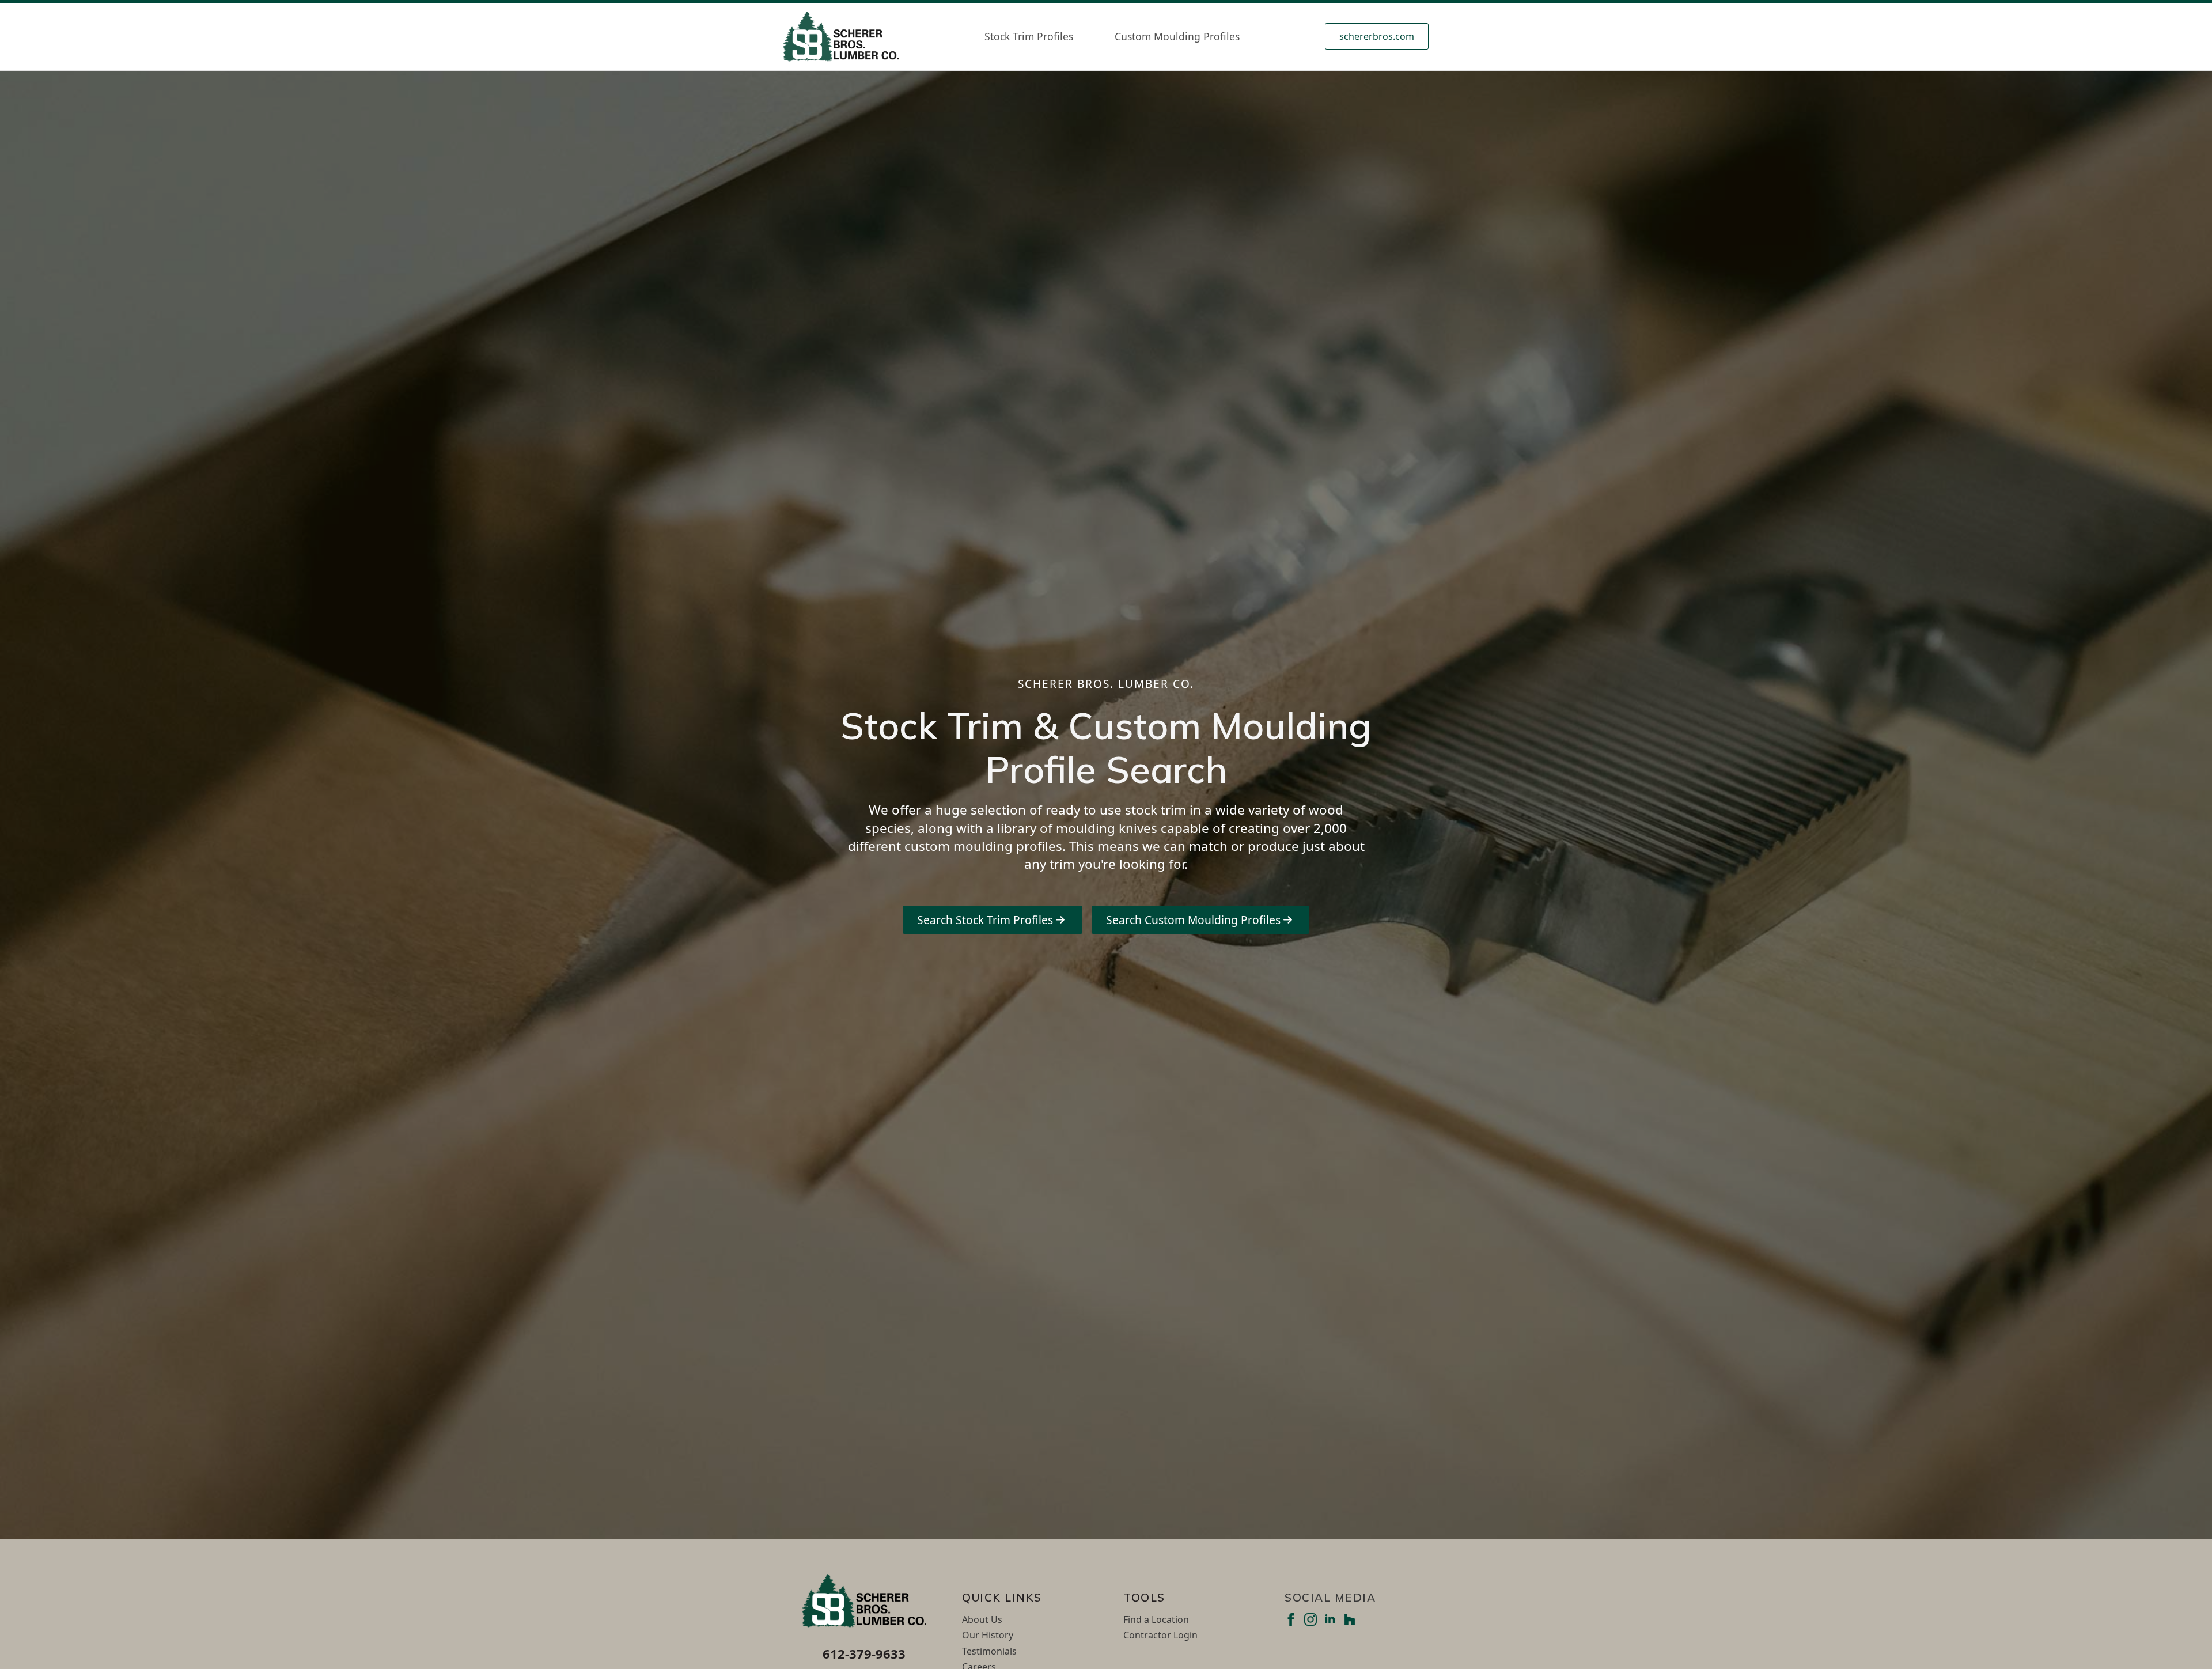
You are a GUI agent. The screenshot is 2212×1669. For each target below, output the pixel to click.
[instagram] (1310, 1619)
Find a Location (1156, 1619)
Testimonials (989, 1651)
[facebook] (1291, 1619)
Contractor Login (1160, 1635)
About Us (982, 1619)
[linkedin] (1330, 1619)
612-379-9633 (864, 1653)
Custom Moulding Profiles (1177, 36)
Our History (988, 1635)
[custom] (1350, 1619)
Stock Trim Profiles (1029, 36)
